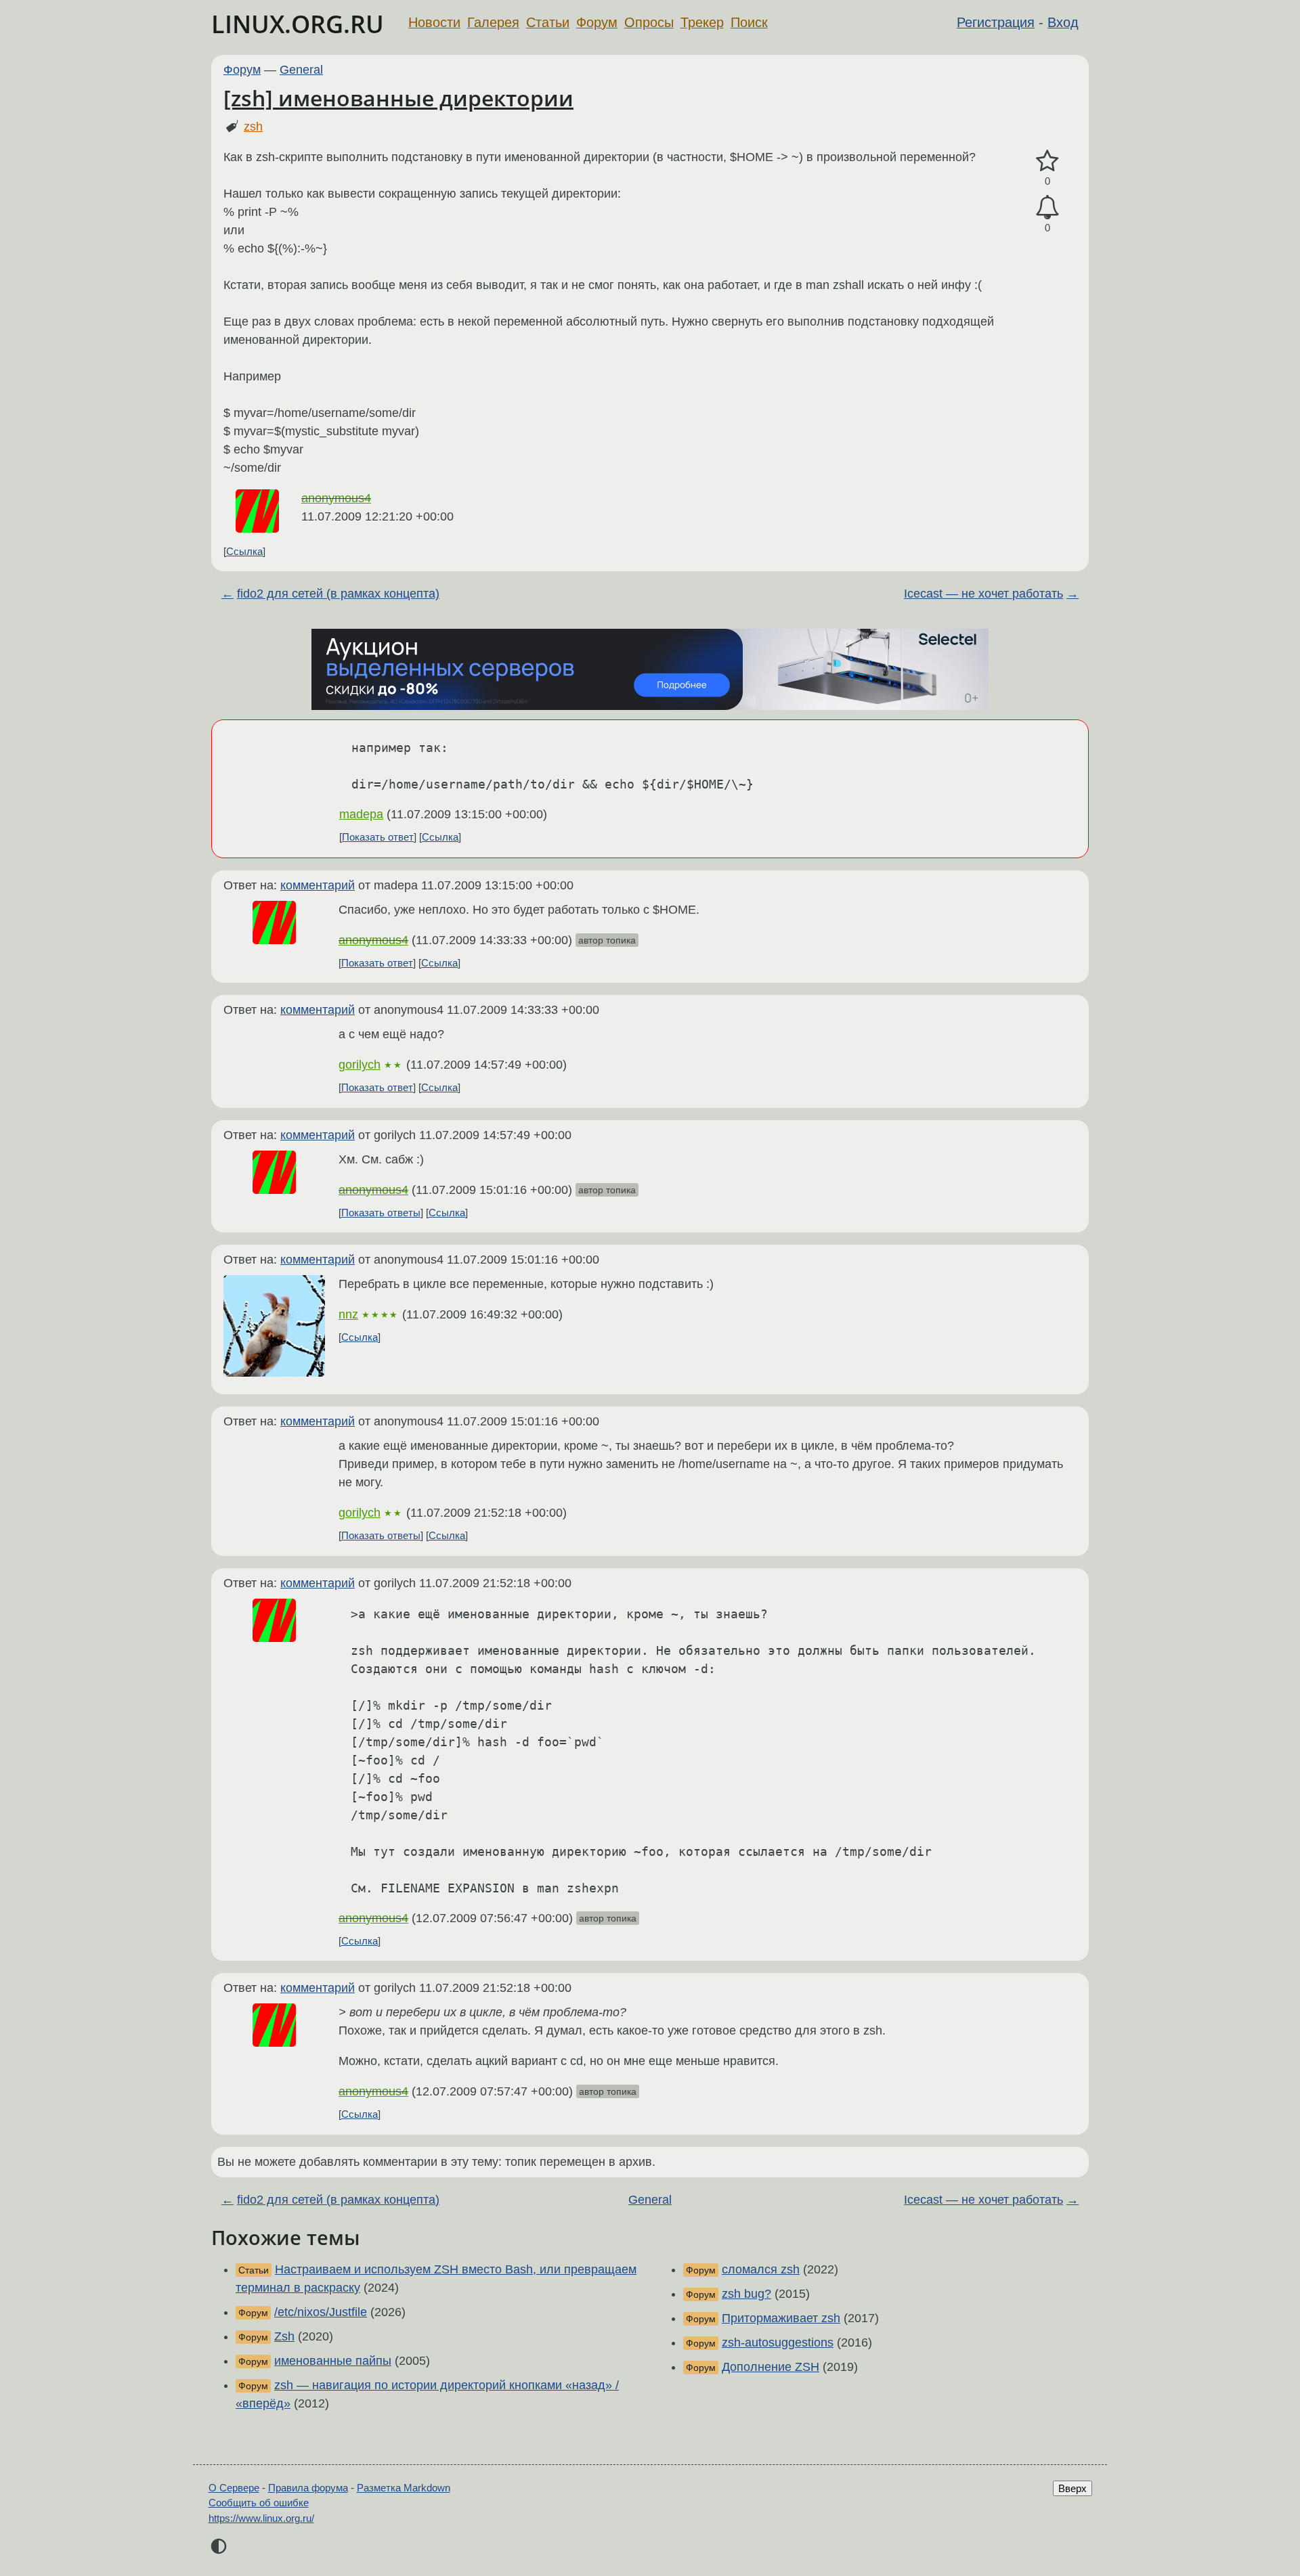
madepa (361, 814)
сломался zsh (761, 2269)
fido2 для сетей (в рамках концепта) (338, 594)
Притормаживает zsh (781, 2318)
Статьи (548, 22)
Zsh (284, 2336)
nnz (348, 1314)
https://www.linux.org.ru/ (261, 2518)
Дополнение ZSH (771, 2367)
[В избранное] (1047, 161)
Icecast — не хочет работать (983, 594)
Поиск (749, 22)
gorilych (360, 1065)
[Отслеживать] (1047, 207)
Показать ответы (381, 1213)
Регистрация (996, 22)
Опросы (649, 22)
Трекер (702, 22)
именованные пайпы (333, 2361)
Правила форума (308, 2488)
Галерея (493, 22)
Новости (434, 22)
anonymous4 (336, 498)
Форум (597, 22)
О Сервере (234, 2488)
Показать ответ (378, 837)
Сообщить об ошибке (259, 2503)
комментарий (318, 885)
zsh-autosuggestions (778, 2342)
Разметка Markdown (404, 2488)
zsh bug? (746, 2294)
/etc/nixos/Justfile (321, 2312)
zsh (253, 127)
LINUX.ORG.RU (298, 24)
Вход (1063, 22)
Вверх (1072, 2488)
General (301, 70)
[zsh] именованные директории (398, 98)
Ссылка (244, 551)
